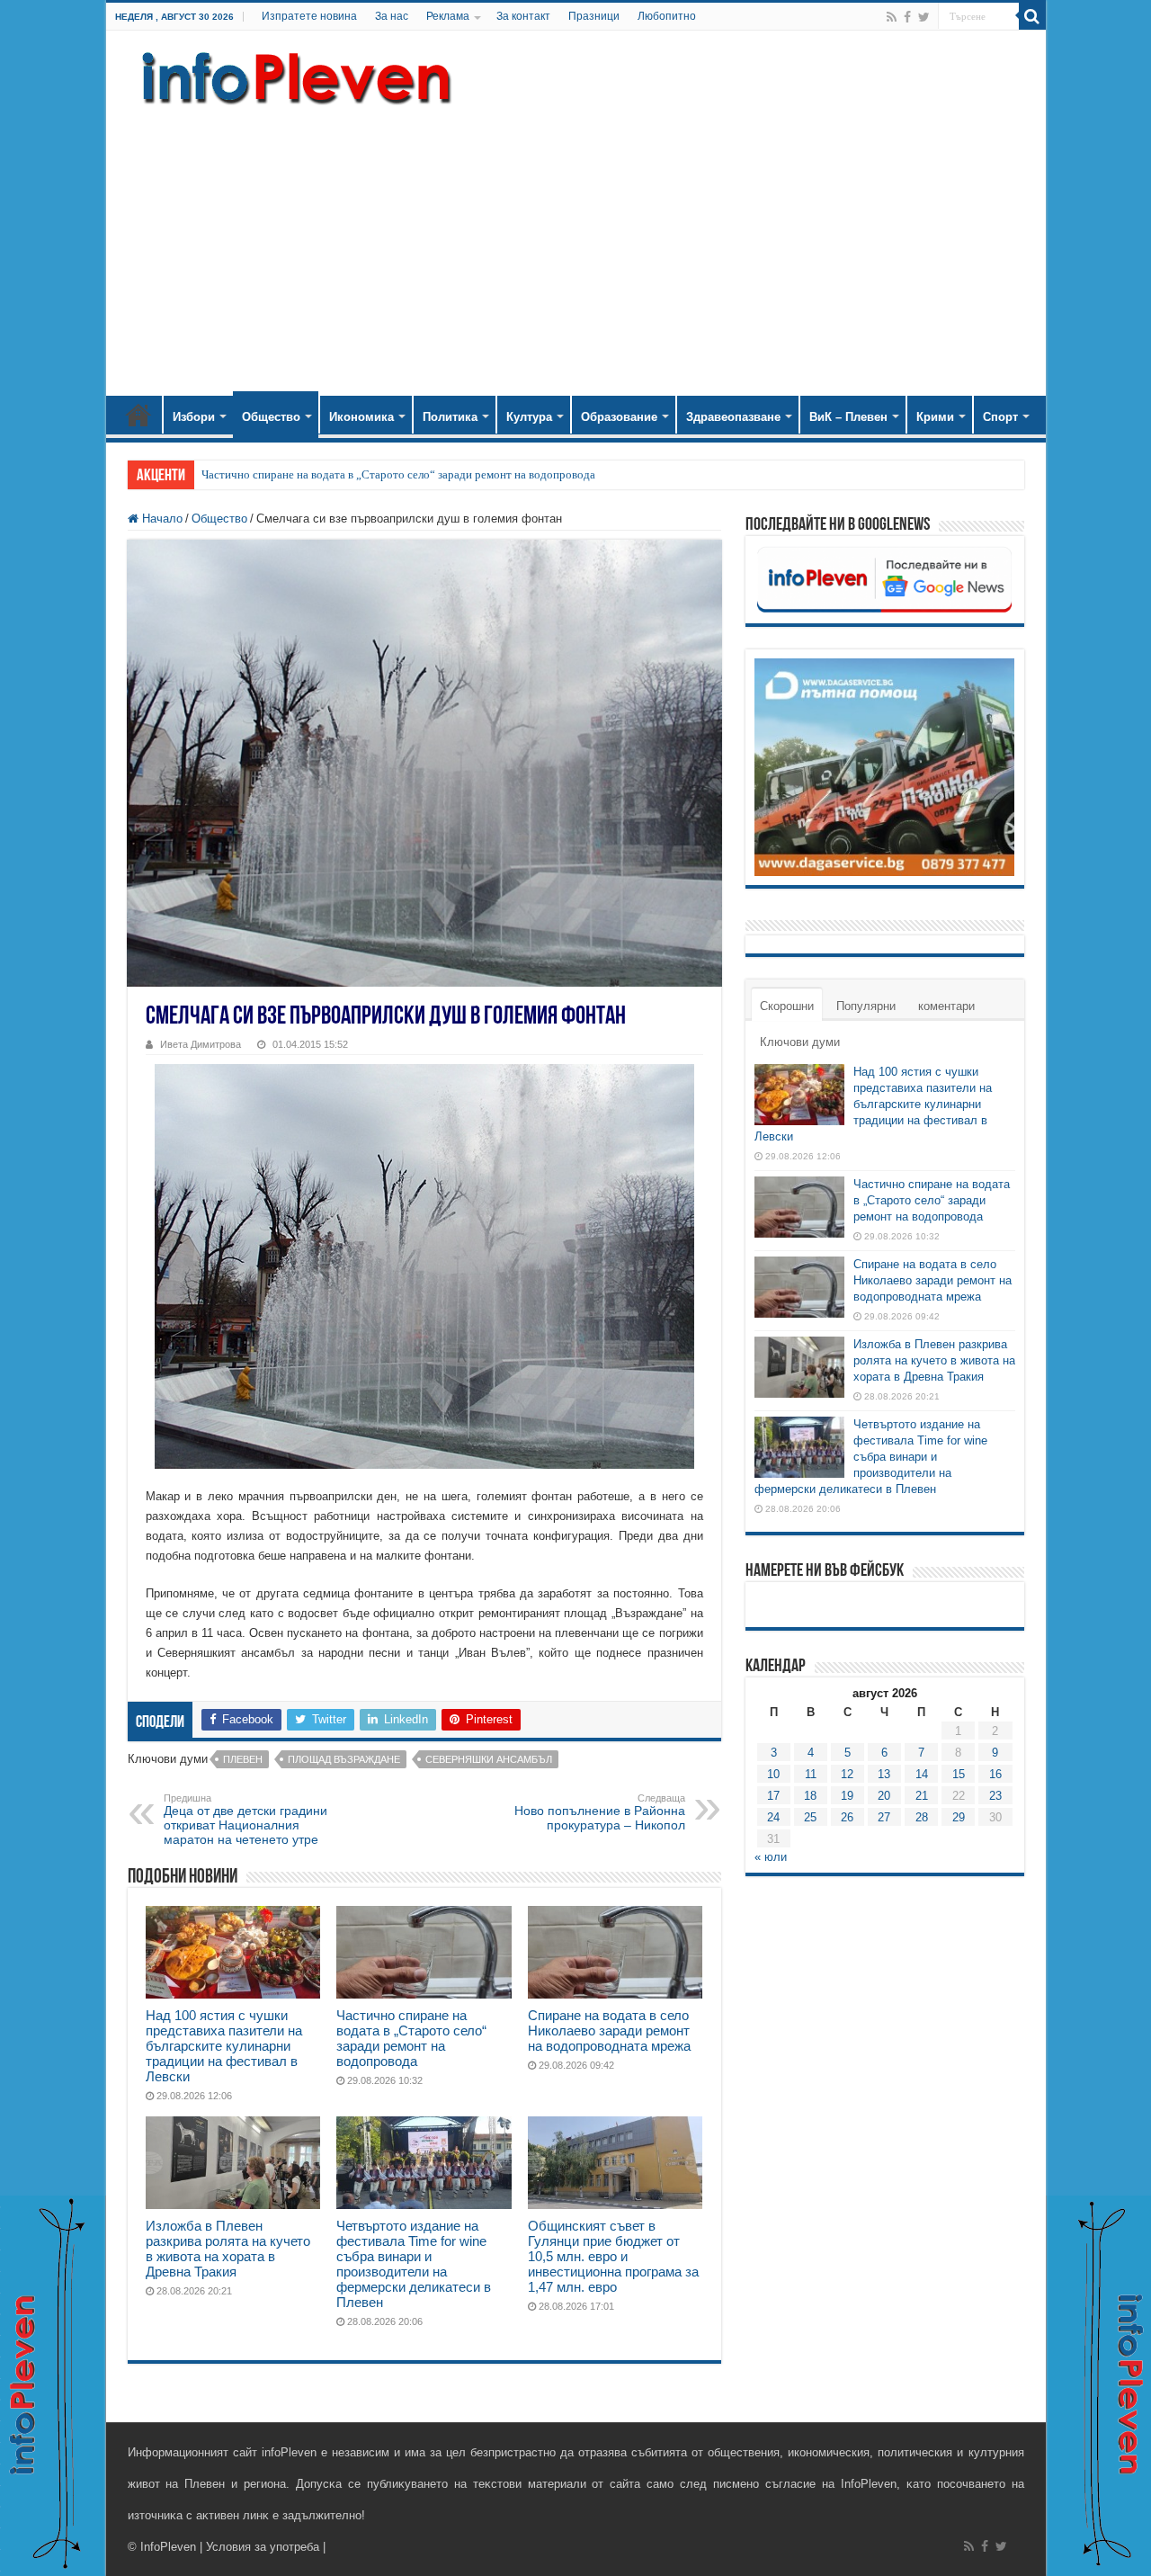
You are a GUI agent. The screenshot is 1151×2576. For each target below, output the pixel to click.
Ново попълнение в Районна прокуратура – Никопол (600, 1812)
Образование (619, 417)
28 (922, 1817)
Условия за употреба (263, 2547)
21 (922, 1796)
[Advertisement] (576, 243)
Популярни (866, 1006)
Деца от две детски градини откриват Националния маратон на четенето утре (245, 1820)
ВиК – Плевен (848, 417)
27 (884, 1817)
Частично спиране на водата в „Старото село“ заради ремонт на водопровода (398, 474)
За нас (392, 16)
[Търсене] (1032, 16)
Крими (935, 417)
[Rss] (892, 17)
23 (995, 1796)
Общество (271, 417)
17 (773, 1796)
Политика (450, 417)
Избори (194, 417)
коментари (946, 1006)
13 (884, 1774)
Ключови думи (800, 1042)
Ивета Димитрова (201, 1044)
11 (811, 1774)
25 (810, 1817)
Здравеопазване (733, 417)
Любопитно (667, 16)
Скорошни (787, 1006)
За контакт (523, 16)
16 (995, 1774)
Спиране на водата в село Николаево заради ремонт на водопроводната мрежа (609, 2030)
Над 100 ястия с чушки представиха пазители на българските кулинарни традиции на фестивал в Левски (224, 2046)
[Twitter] (924, 17)
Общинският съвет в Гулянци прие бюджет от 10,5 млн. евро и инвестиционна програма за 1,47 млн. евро (613, 2256)
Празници (594, 16)
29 (959, 1817)
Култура (529, 417)
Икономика (361, 417)
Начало (138, 415)
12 (847, 1774)
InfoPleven (168, 2547)
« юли (771, 1857)
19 (847, 1796)
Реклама (448, 16)
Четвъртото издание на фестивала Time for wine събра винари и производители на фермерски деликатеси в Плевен (414, 2264)
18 (810, 1796)
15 (959, 1774)
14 (922, 1774)
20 (884, 1796)
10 (773, 1774)
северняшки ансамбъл (489, 1759)
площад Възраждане (344, 1759)
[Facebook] (907, 17)
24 (773, 1817)
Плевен (243, 1759)
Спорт (1000, 417)
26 (847, 1817)
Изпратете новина (309, 16)
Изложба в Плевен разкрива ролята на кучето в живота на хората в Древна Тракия (228, 2249)
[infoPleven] (292, 75)
